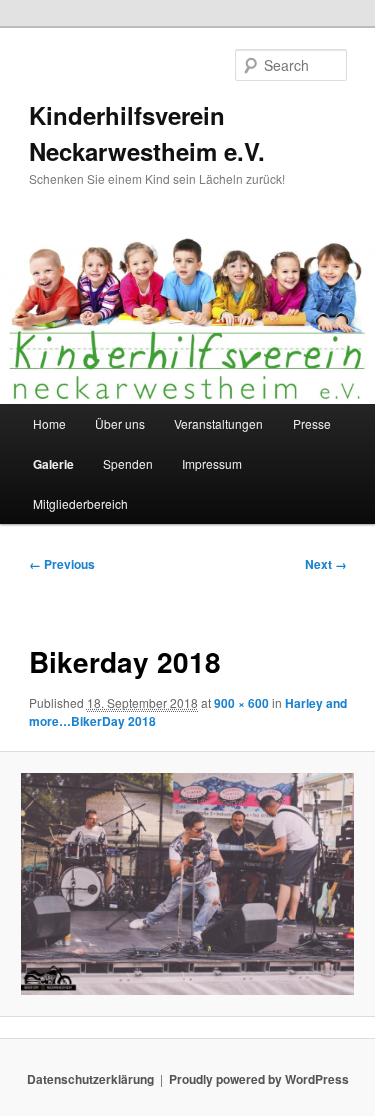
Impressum (212, 463)
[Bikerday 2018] (187, 884)
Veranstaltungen (218, 423)
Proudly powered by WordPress (259, 1079)
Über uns (120, 423)
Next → (326, 564)
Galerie (53, 464)
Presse (312, 423)
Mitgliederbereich (80, 503)
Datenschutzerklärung (90, 1079)
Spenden (128, 463)
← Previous (62, 564)
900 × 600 (241, 703)
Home (49, 423)
